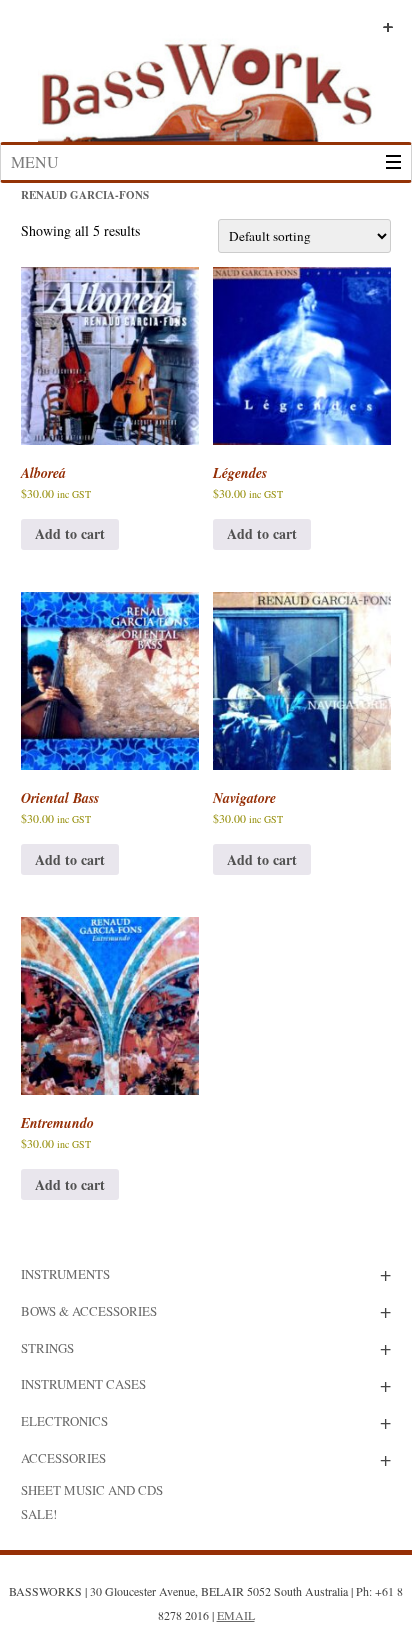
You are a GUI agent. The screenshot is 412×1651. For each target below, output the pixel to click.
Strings (47, 1348)
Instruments (65, 1274)
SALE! (39, 1514)
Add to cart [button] (70, 533)
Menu (35, 161)
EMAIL (236, 1615)
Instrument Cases (83, 1384)
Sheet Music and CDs (92, 1490)
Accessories (63, 1458)
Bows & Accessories (89, 1311)
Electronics (64, 1421)
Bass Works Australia (206, 83)
